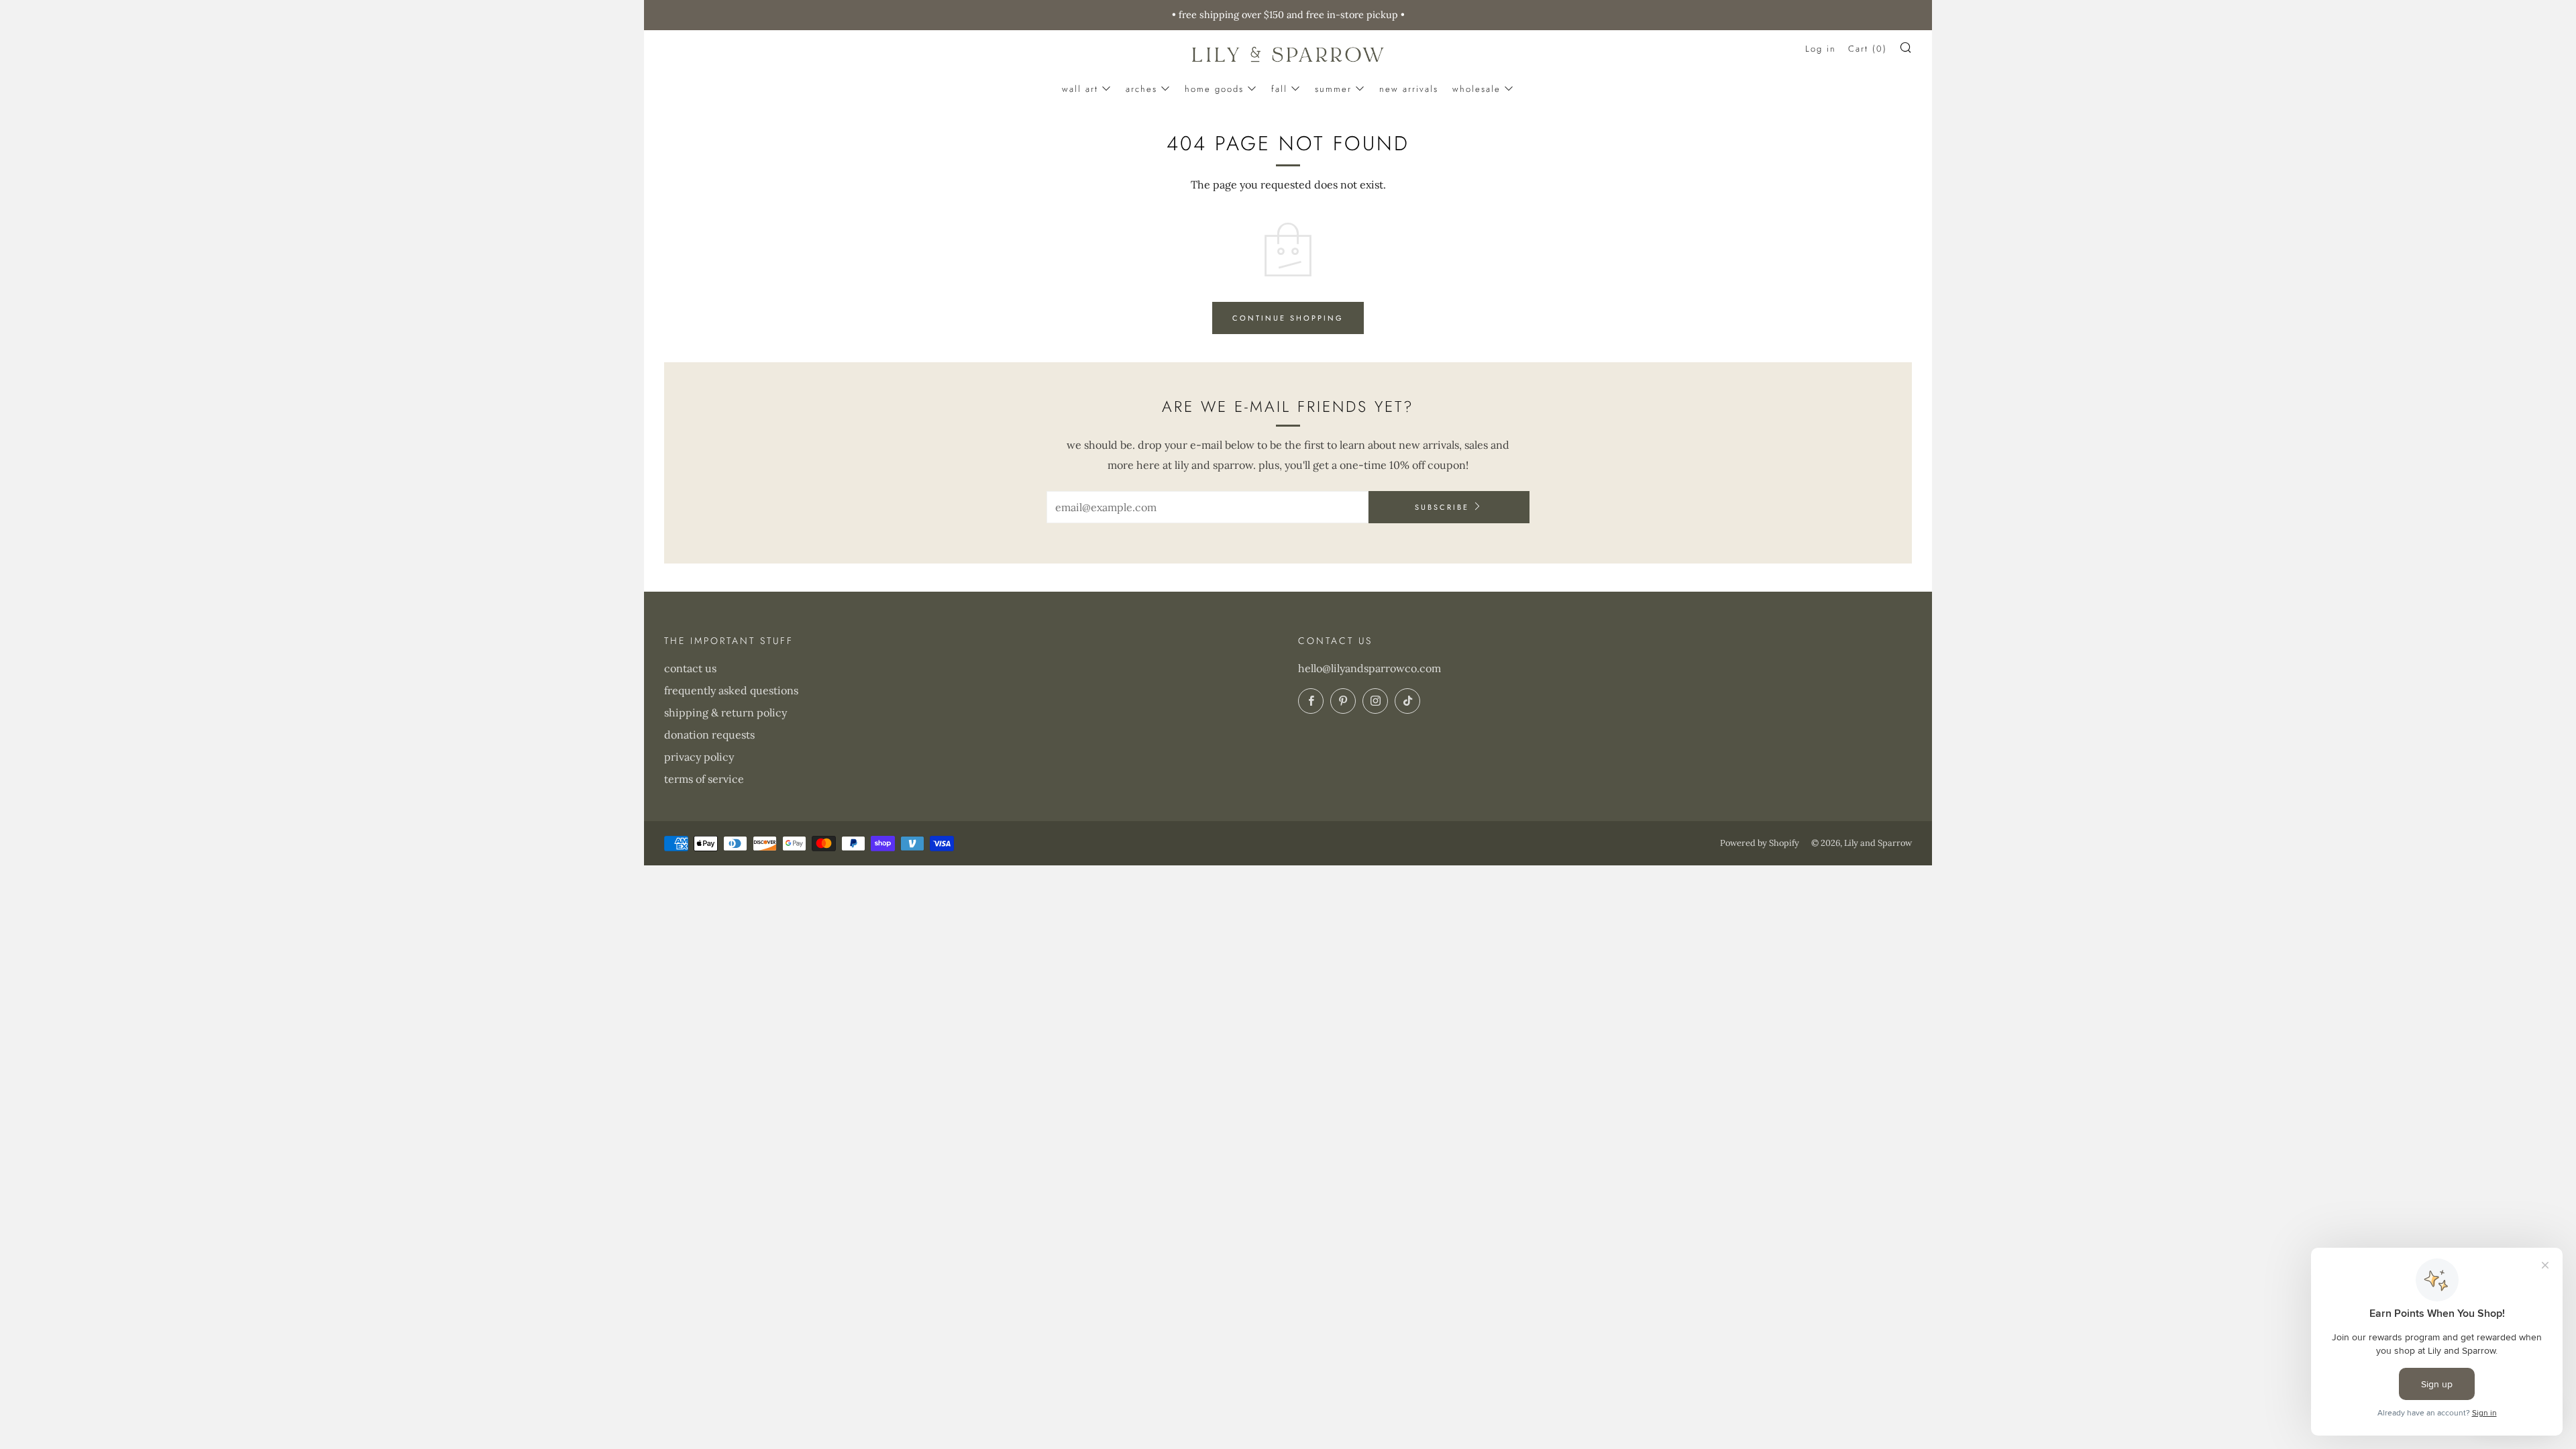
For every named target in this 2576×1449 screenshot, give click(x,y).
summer (1333, 89)
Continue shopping (1288, 318)
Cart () (1868, 49)
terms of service (704, 779)
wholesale (1477, 89)
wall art (1080, 89)
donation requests (709, 735)
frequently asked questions (731, 690)
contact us (690, 668)
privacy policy (699, 757)
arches (1141, 89)
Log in (1821, 49)
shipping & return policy (726, 712)
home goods (1214, 89)
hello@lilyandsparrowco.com (1370, 668)
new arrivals (1409, 89)
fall (1279, 89)
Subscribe (1442, 507)
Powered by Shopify (1760, 843)
